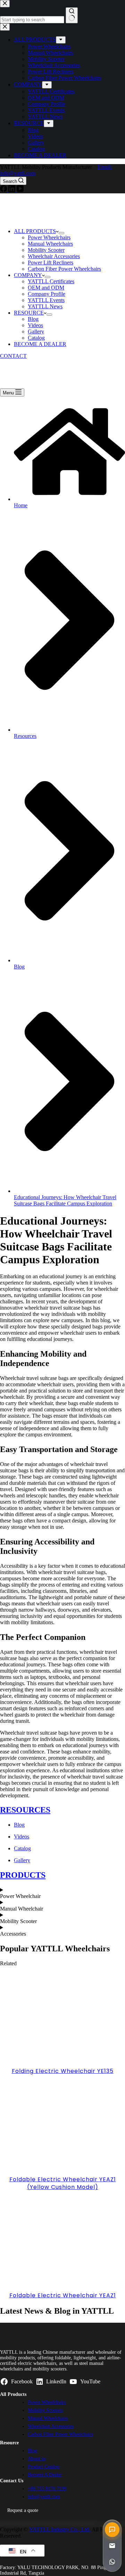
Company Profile (47, 294)
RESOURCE (29, 313)
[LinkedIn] (12, 190)
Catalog (36, 338)
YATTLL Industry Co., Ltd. (60, 2529)
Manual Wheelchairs (50, 244)
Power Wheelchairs (49, 237)
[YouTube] (20, 190)
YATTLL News (45, 306)
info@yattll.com (44, 2497)
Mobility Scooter (46, 250)
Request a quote (23, 2510)
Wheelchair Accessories (54, 256)
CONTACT (13, 356)
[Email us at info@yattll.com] (112, 2546)
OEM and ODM (46, 288)
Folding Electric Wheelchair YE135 (63, 2071)
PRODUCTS (23, 1875)
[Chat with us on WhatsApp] (112, 2562)
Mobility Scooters (45, 2410)
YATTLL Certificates (51, 281)
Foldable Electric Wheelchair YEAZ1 (63, 2295)
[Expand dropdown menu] (61, 233)
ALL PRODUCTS (35, 231)
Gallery (36, 331)
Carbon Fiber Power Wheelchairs (64, 269)
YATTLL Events (46, 300)
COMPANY (28, 275)
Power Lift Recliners (51, 263)
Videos (35, 325)
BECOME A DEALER (40, 344)
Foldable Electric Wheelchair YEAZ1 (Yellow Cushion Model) (63, 2183)
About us (37, 2459)
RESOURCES (25, 1810)
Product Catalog (44, 2467)
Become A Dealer (45, 2475)
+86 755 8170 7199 (47, 2489)
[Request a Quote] (112, 2530)
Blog (33, 319)
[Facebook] (4, 190)
